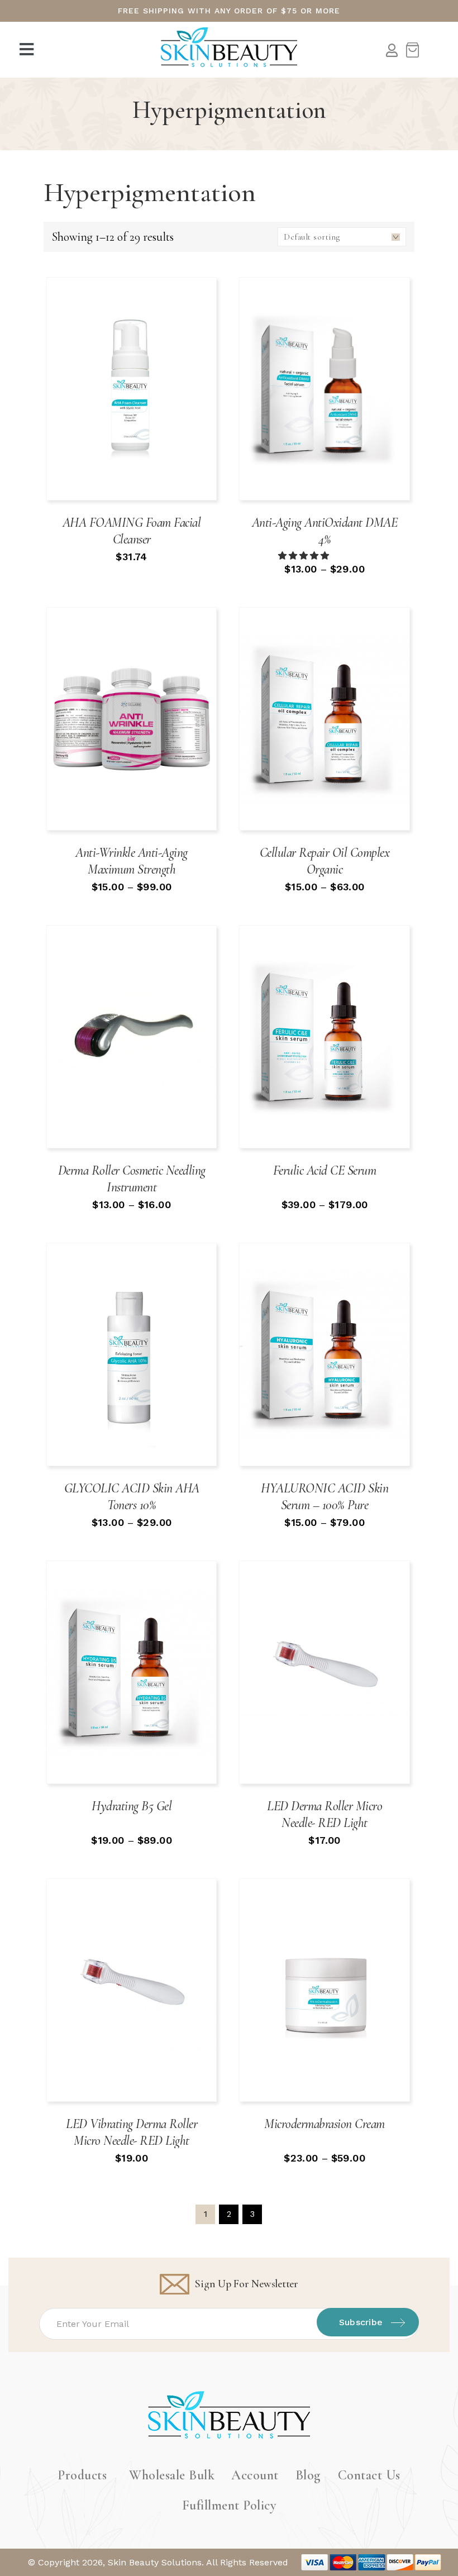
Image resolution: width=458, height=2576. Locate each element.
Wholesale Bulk (172, 2475)
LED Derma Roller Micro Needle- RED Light (325, 1814)
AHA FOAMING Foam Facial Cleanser (132, 531)
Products (82, 2475)
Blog (308, 2475)
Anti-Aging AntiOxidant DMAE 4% (325, 531)
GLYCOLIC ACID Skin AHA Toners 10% (132, 1497)
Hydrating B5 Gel (132, 1806)
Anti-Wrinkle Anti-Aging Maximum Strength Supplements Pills (132, 869)
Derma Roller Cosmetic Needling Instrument (132, 1179)
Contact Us (369, 2475)
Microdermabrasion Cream (325, 2124)
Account (255, 2475)
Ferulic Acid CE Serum (325, 1170)
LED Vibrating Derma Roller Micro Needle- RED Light (132, 2132)
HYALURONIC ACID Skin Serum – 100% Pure (325, 1497)
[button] (28, 50)
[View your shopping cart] (412, 50)
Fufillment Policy (229, 2505)
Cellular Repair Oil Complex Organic (325, 861)
